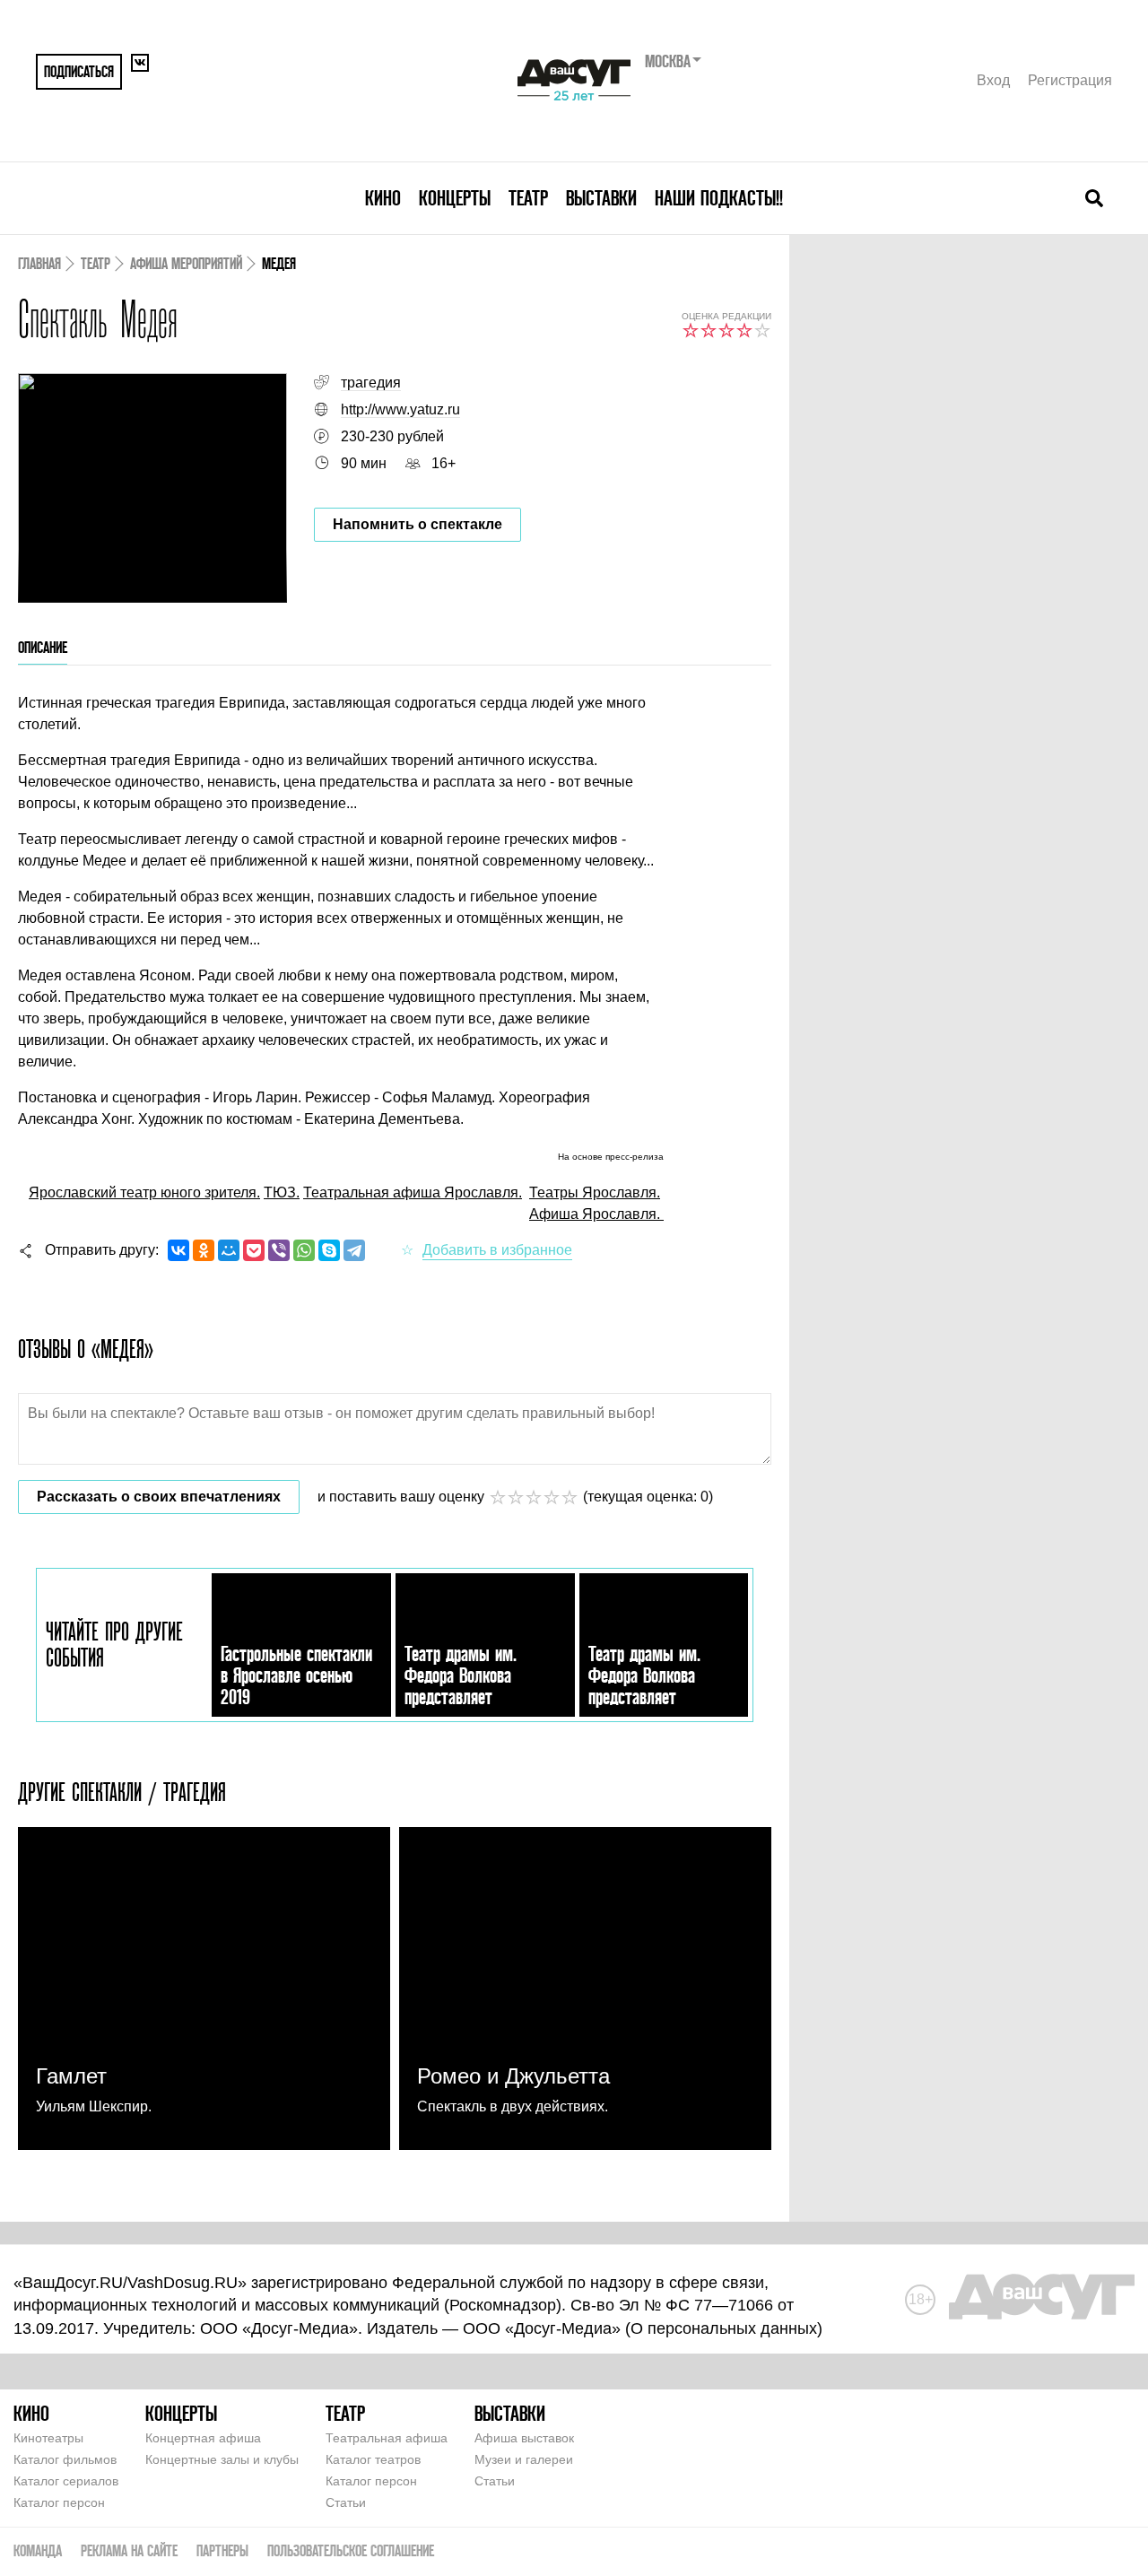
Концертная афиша (203, 2438)
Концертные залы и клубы (222, 2459)
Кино (383, 198)
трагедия (371, 383)
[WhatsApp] (304, 1250)
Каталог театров (373, 2459)
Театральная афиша (387, 2438)
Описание (43, 647)
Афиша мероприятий (186, 263)
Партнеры (222, 2550)
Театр (528, 198)
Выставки (601, 198)
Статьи (346, 2502)
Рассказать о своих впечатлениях (159, 1497)
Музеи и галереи (524, 2459)
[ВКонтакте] (178, 1250)
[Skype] (329, 1250)
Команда (38, 2550)
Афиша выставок (524, 2438)
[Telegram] (354, 1250)
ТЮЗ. (282, 1192)
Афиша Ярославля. (596, 1214)
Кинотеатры (48, 2438)
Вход (993, 80)
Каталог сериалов (66, 2481)
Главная (39, 263)
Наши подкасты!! (719, 198)
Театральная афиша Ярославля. (413, 1192)
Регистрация (1070, 80)
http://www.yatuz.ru (400, 409)
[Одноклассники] (204, 1250)
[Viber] (279, 1250)
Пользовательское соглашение (351, 2550)
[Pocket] (254, 1250)
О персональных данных (724, 2328)
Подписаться (79, 71)
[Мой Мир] (229, 1250)
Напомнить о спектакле (417, 524)
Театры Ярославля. (595, 1192)
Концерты (455, 198)
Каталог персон (59, 2502)
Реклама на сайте (129, 2550)
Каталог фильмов (65, 2459)
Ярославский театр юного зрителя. (144, 1192)
